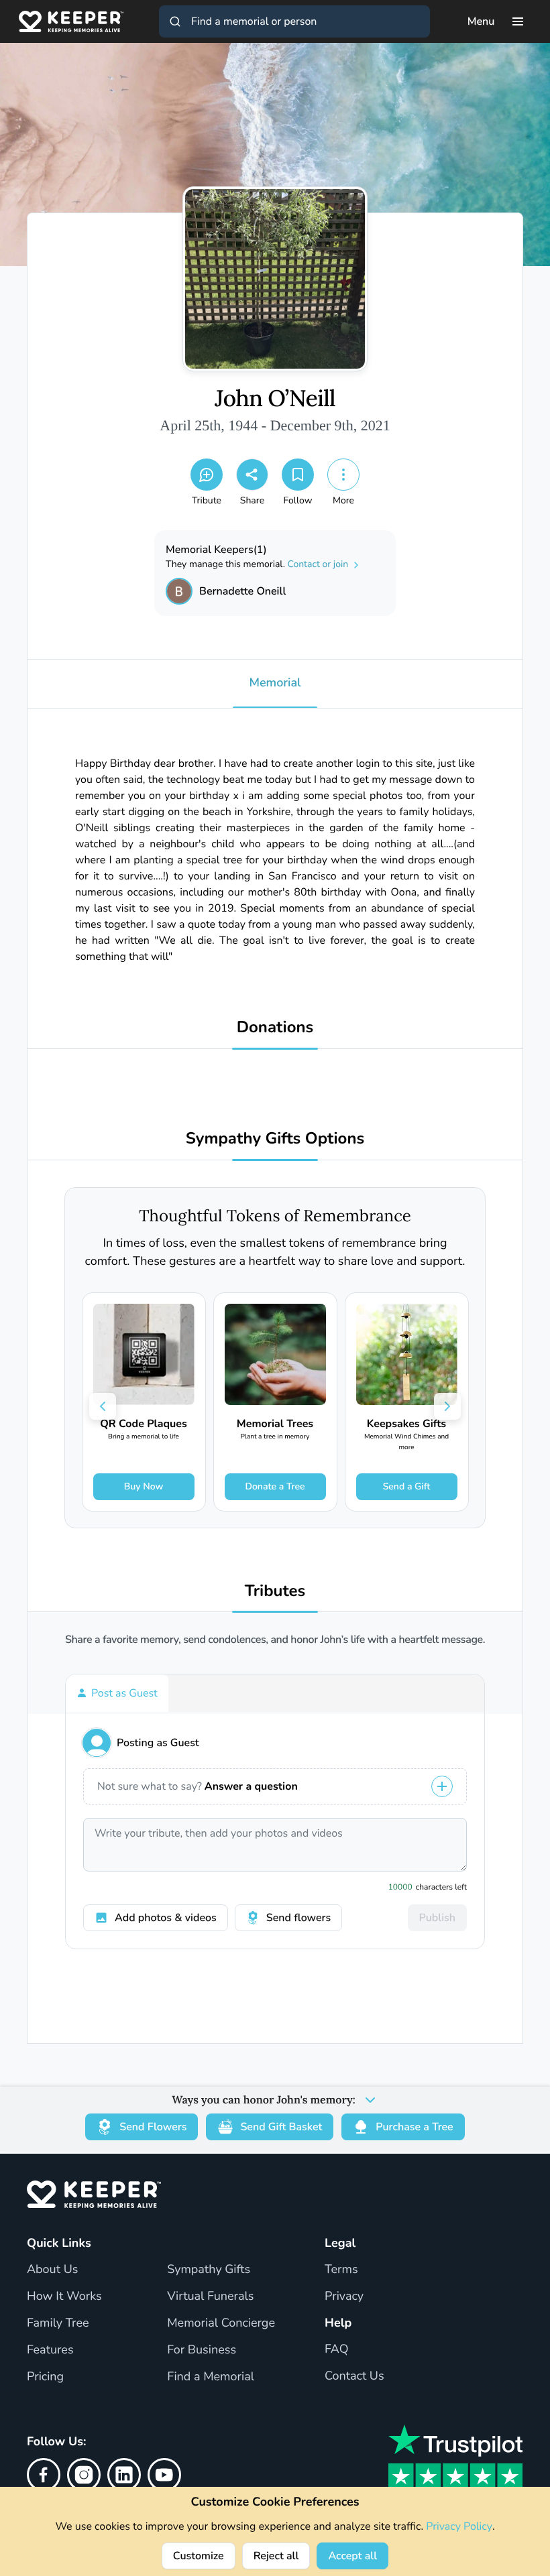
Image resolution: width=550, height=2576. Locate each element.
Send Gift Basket (281, 2127)
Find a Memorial (211, 2377)
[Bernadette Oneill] (179, 591)
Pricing (45, 2377)
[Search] (175, 21)
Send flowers (298, 1918)
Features (50, 2350)
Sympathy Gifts (209, 2270)
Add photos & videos (166, 1918)
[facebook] (44, 2475)
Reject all (276, 2556)
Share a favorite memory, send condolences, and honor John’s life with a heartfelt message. (275, 1640)
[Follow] (298, 475)
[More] (343, 475)
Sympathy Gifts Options (275, 1139)
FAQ (337, 2349)
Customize (199, 2556)
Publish (437, 1918)
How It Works (64, 2296)
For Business (202, 2350)
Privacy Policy (459, 2526)
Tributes (275, 1592)
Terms (341, 2270)
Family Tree (58, 2323)
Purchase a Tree (414, 2127)
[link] (144, 1402)
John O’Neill (275, 399)
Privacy (344, 2296)
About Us (52, 2270)
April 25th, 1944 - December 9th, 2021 (275, 425)
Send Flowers (153, 2127)
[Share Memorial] (252, 475)
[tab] (117, 1693)
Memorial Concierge (221, 2323)
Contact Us (354, 2376)
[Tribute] (207, 475)
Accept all (352, 2556)
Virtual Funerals (210, 2296)
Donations (275, 1028)
